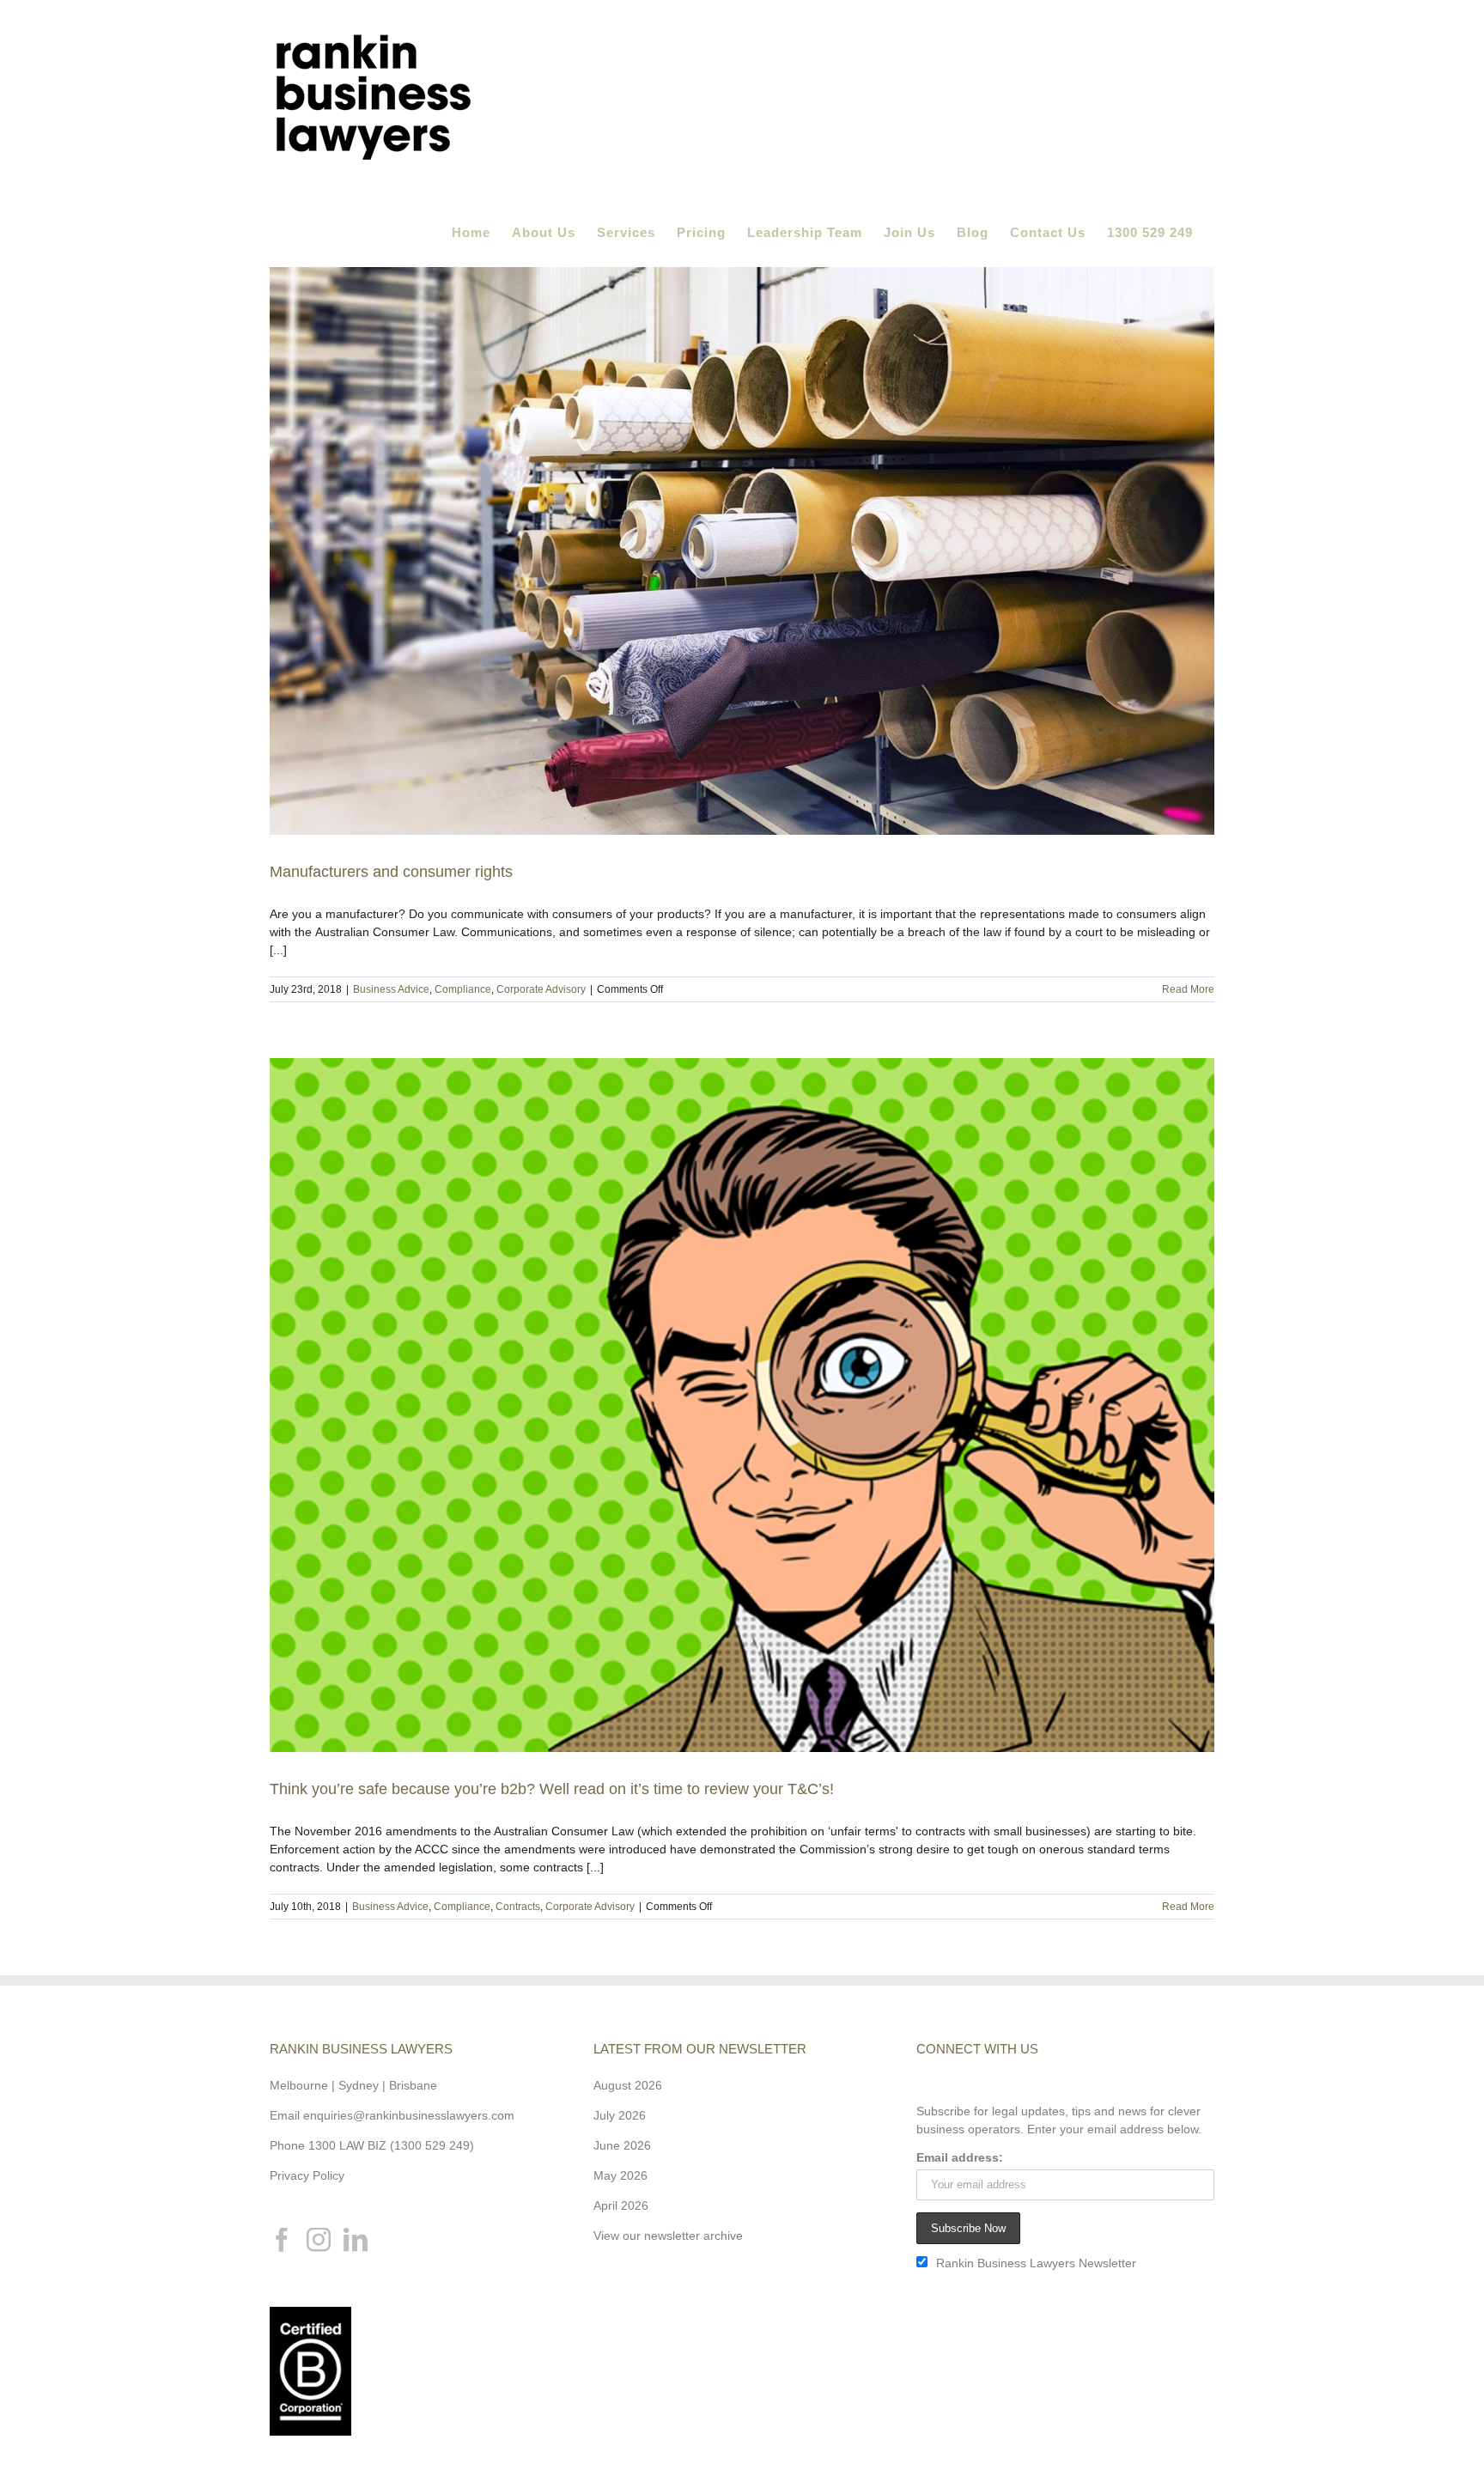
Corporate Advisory (541, 989)
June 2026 (622, 2145)
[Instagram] (319, 2240)
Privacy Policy (307, 2175)
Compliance (463, 989)
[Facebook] (282, 2240)
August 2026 (628, 2085)
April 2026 (621, 2205)
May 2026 (620, 2175)
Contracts (518, 1907)
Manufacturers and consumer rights (391, 872)
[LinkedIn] (356, 2240)
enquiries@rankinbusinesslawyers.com (409, 2115)
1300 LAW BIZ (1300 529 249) (391, 2145)
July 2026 (620, 2115)
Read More (1188, 989)
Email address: (960, 2157)
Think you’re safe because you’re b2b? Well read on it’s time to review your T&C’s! (552, 1789)
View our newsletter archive (668, 2236)
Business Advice (391, 989)
